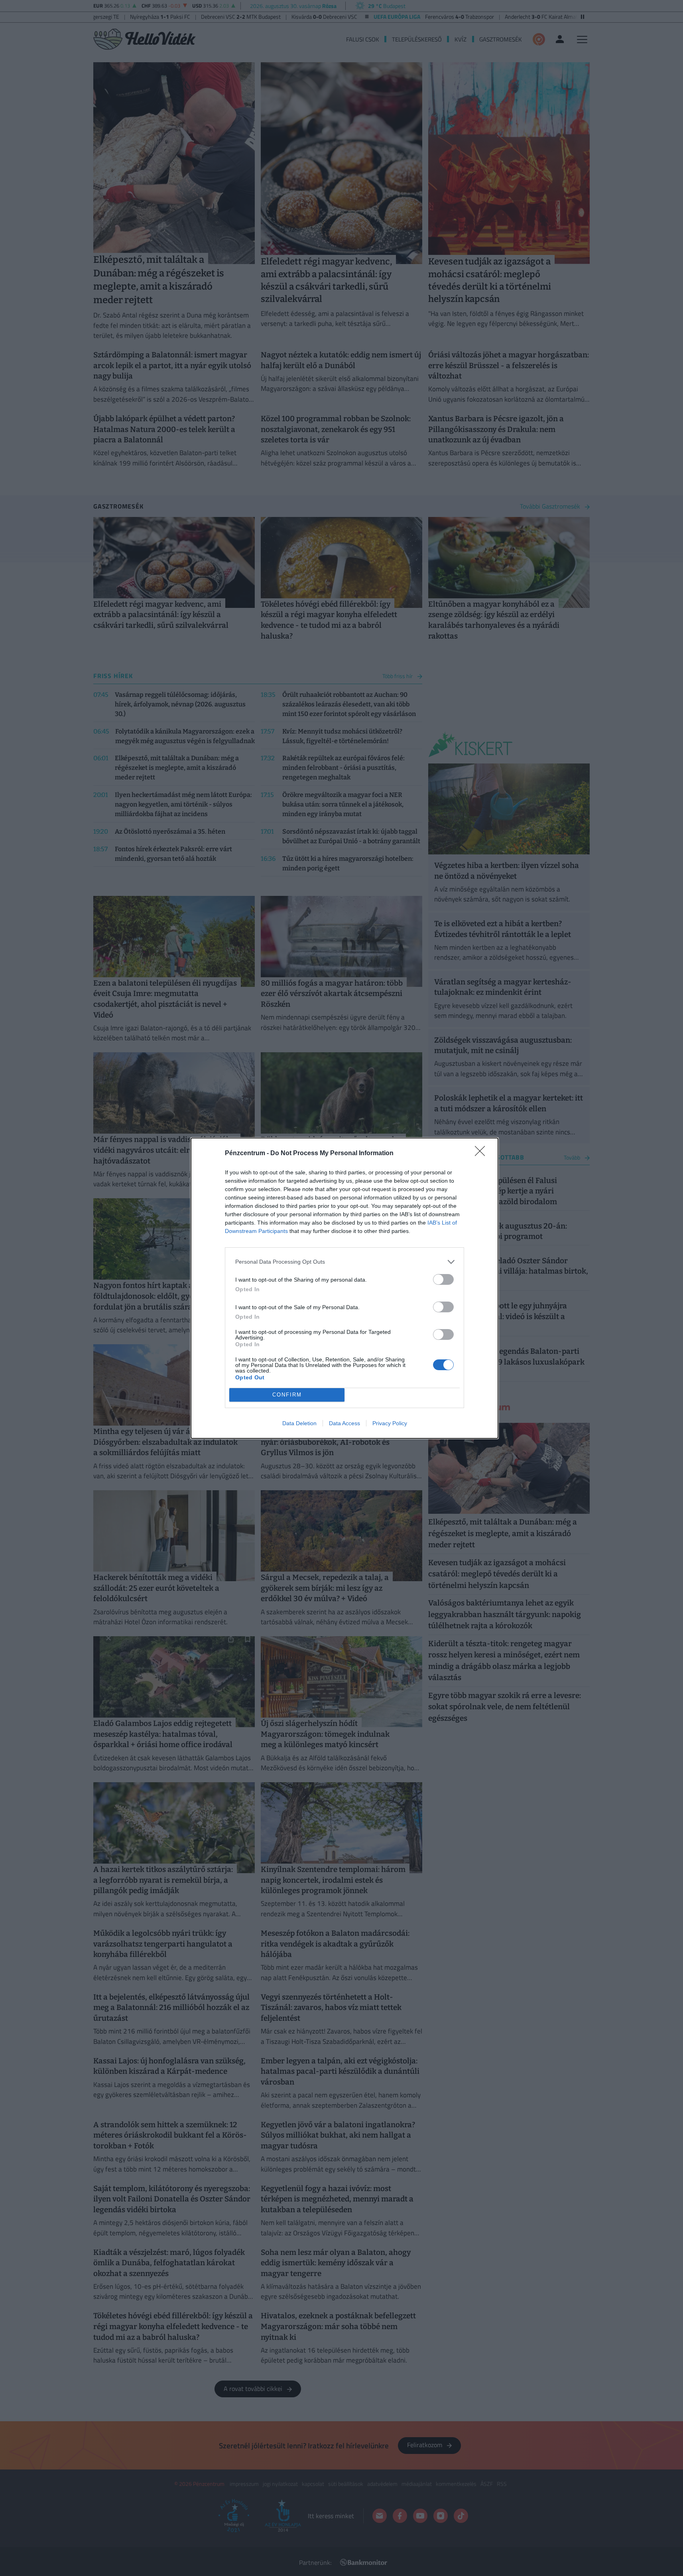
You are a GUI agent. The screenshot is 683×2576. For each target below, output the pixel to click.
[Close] (482, 1154)
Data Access (344, 1423)
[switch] (443, 1279)
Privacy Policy (390, 1423)
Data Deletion (299, 1423)
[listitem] (344, 1262)
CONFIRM (287, 1395)
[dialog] (344, 1288)
